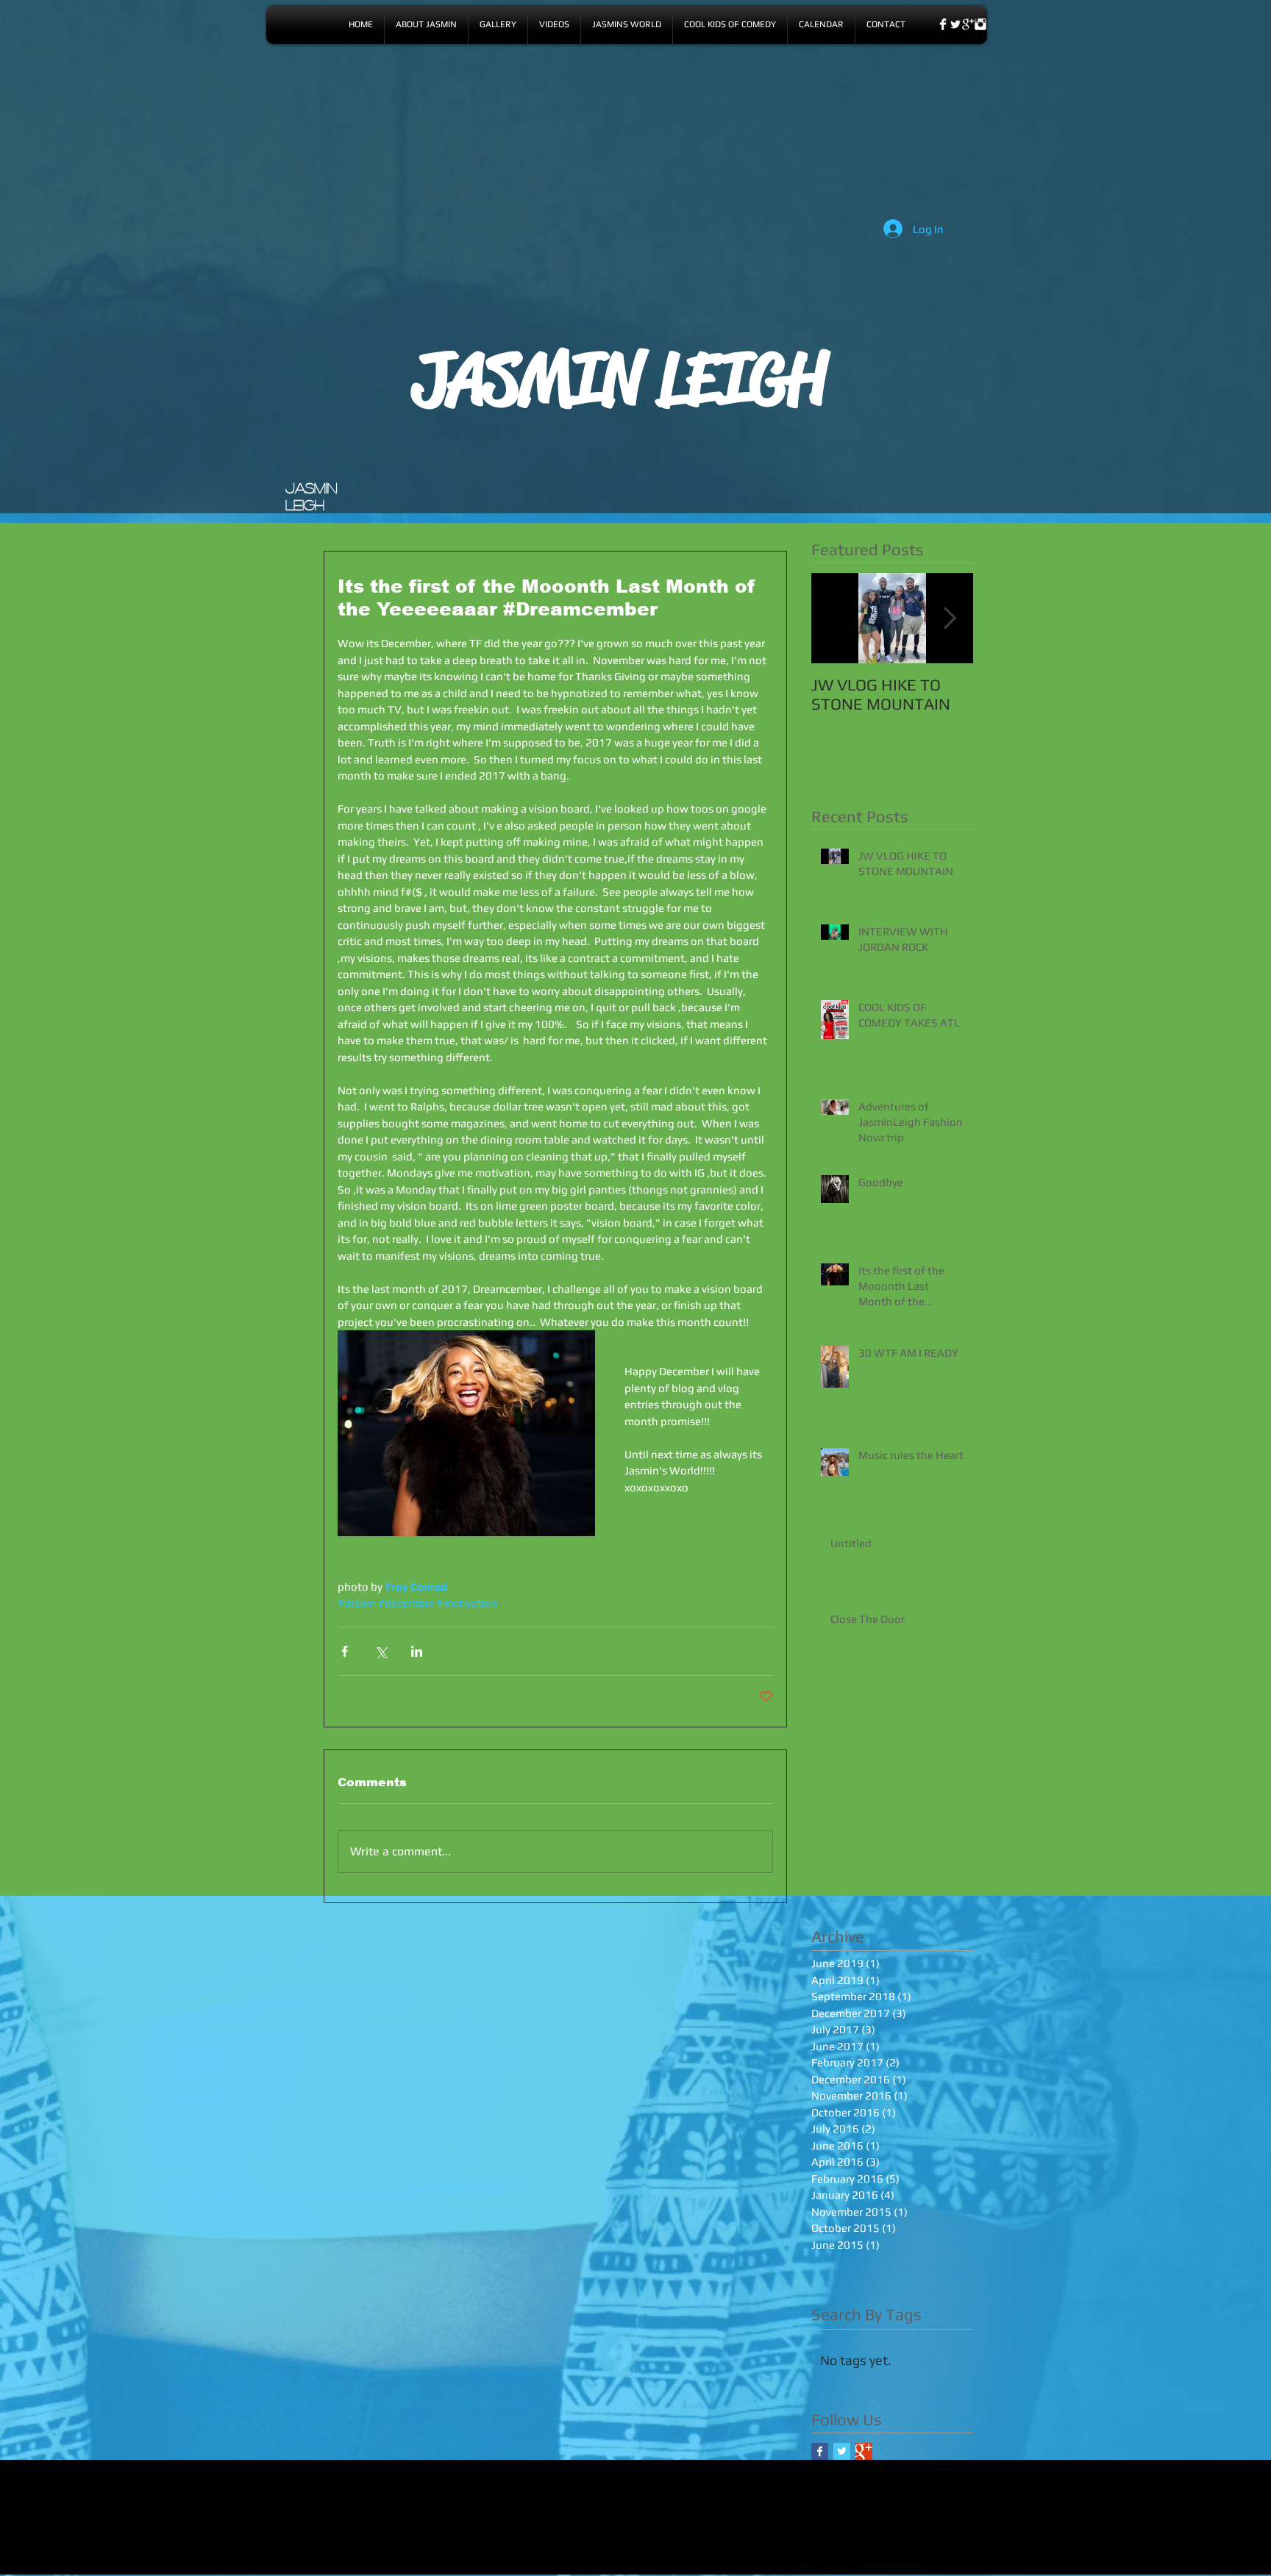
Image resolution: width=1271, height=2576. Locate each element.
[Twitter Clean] (955, 24)
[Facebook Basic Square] (820, 2451)
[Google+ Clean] (968, 24)
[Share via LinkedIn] (417, 1651)
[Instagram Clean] (980, 24)
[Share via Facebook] (345, 1651)
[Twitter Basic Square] (842, 2451)
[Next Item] (950, 618)
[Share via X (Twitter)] (381, 1651)
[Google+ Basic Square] (864, 2451)
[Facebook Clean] (943, 24)
